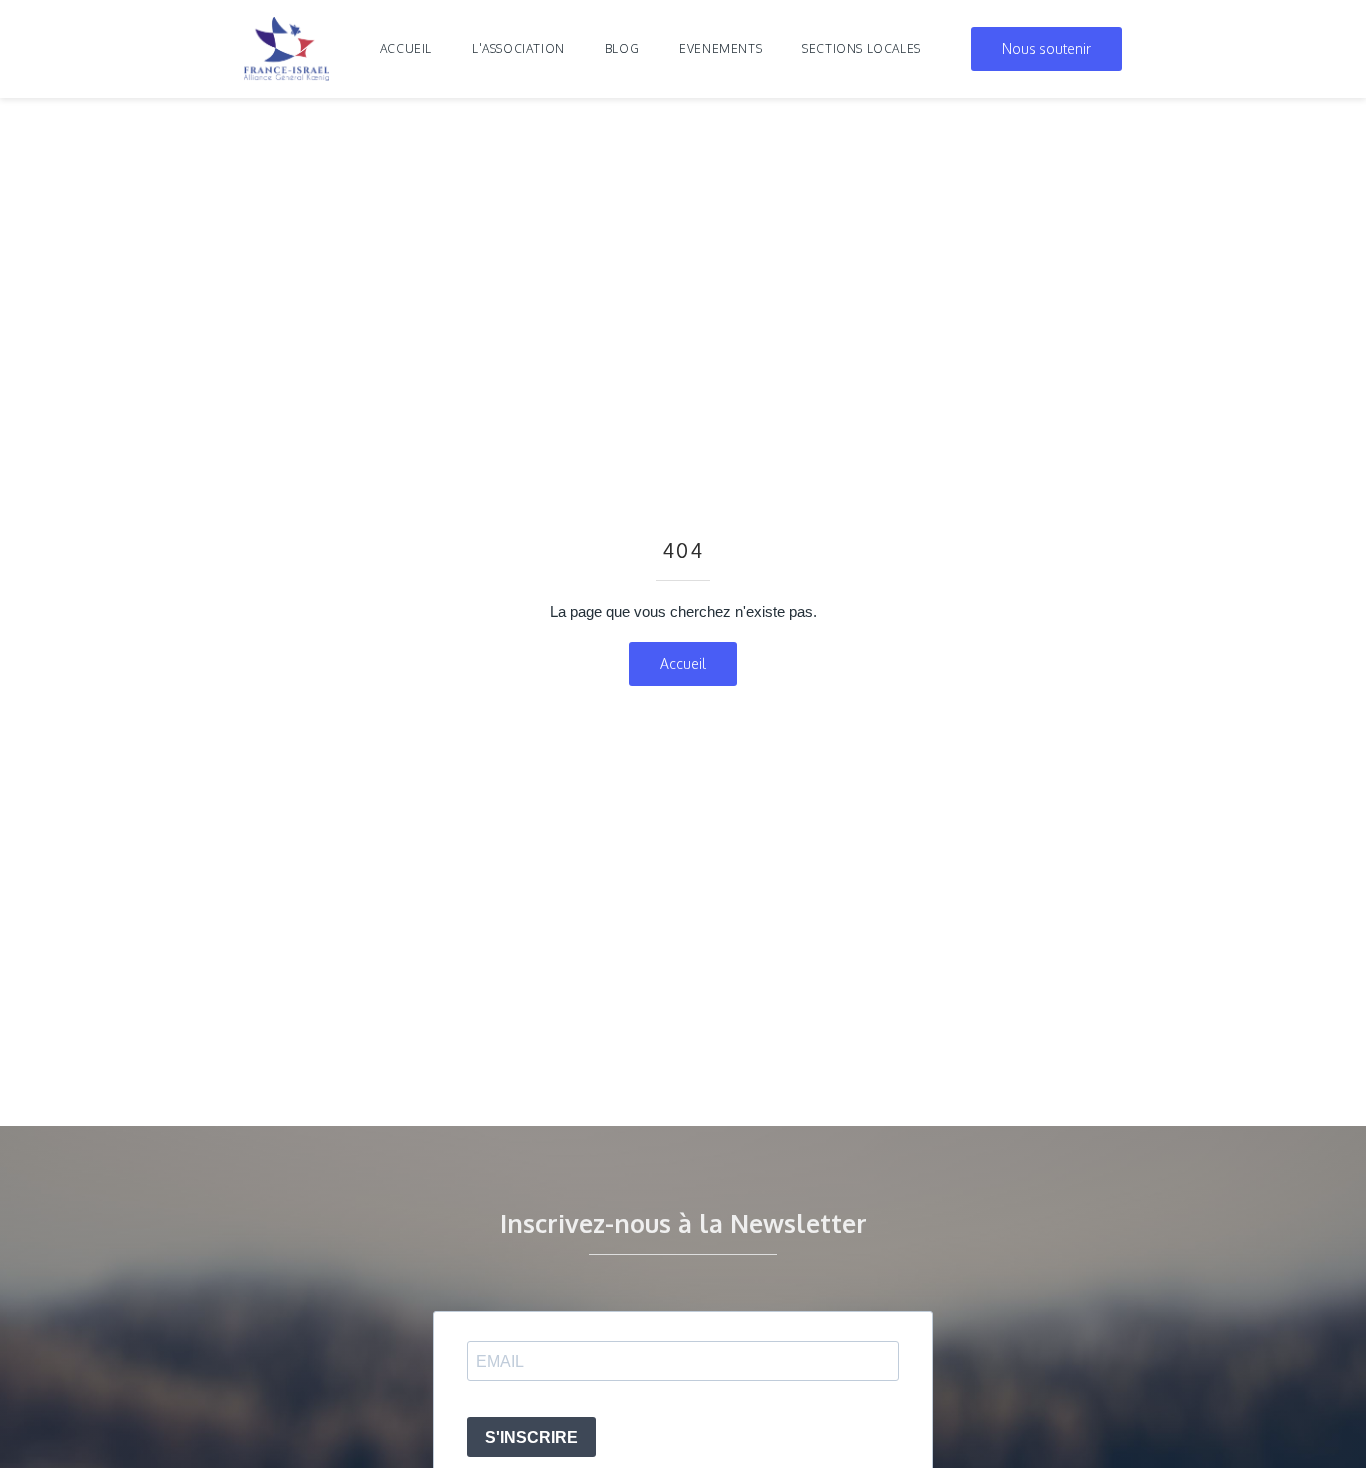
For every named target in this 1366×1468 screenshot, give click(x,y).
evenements (720, 48)
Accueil (406, 48)
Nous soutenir (1046, 48)
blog (622, 48)
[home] (287, 49)
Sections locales (861, 48)
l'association (518, 48)
